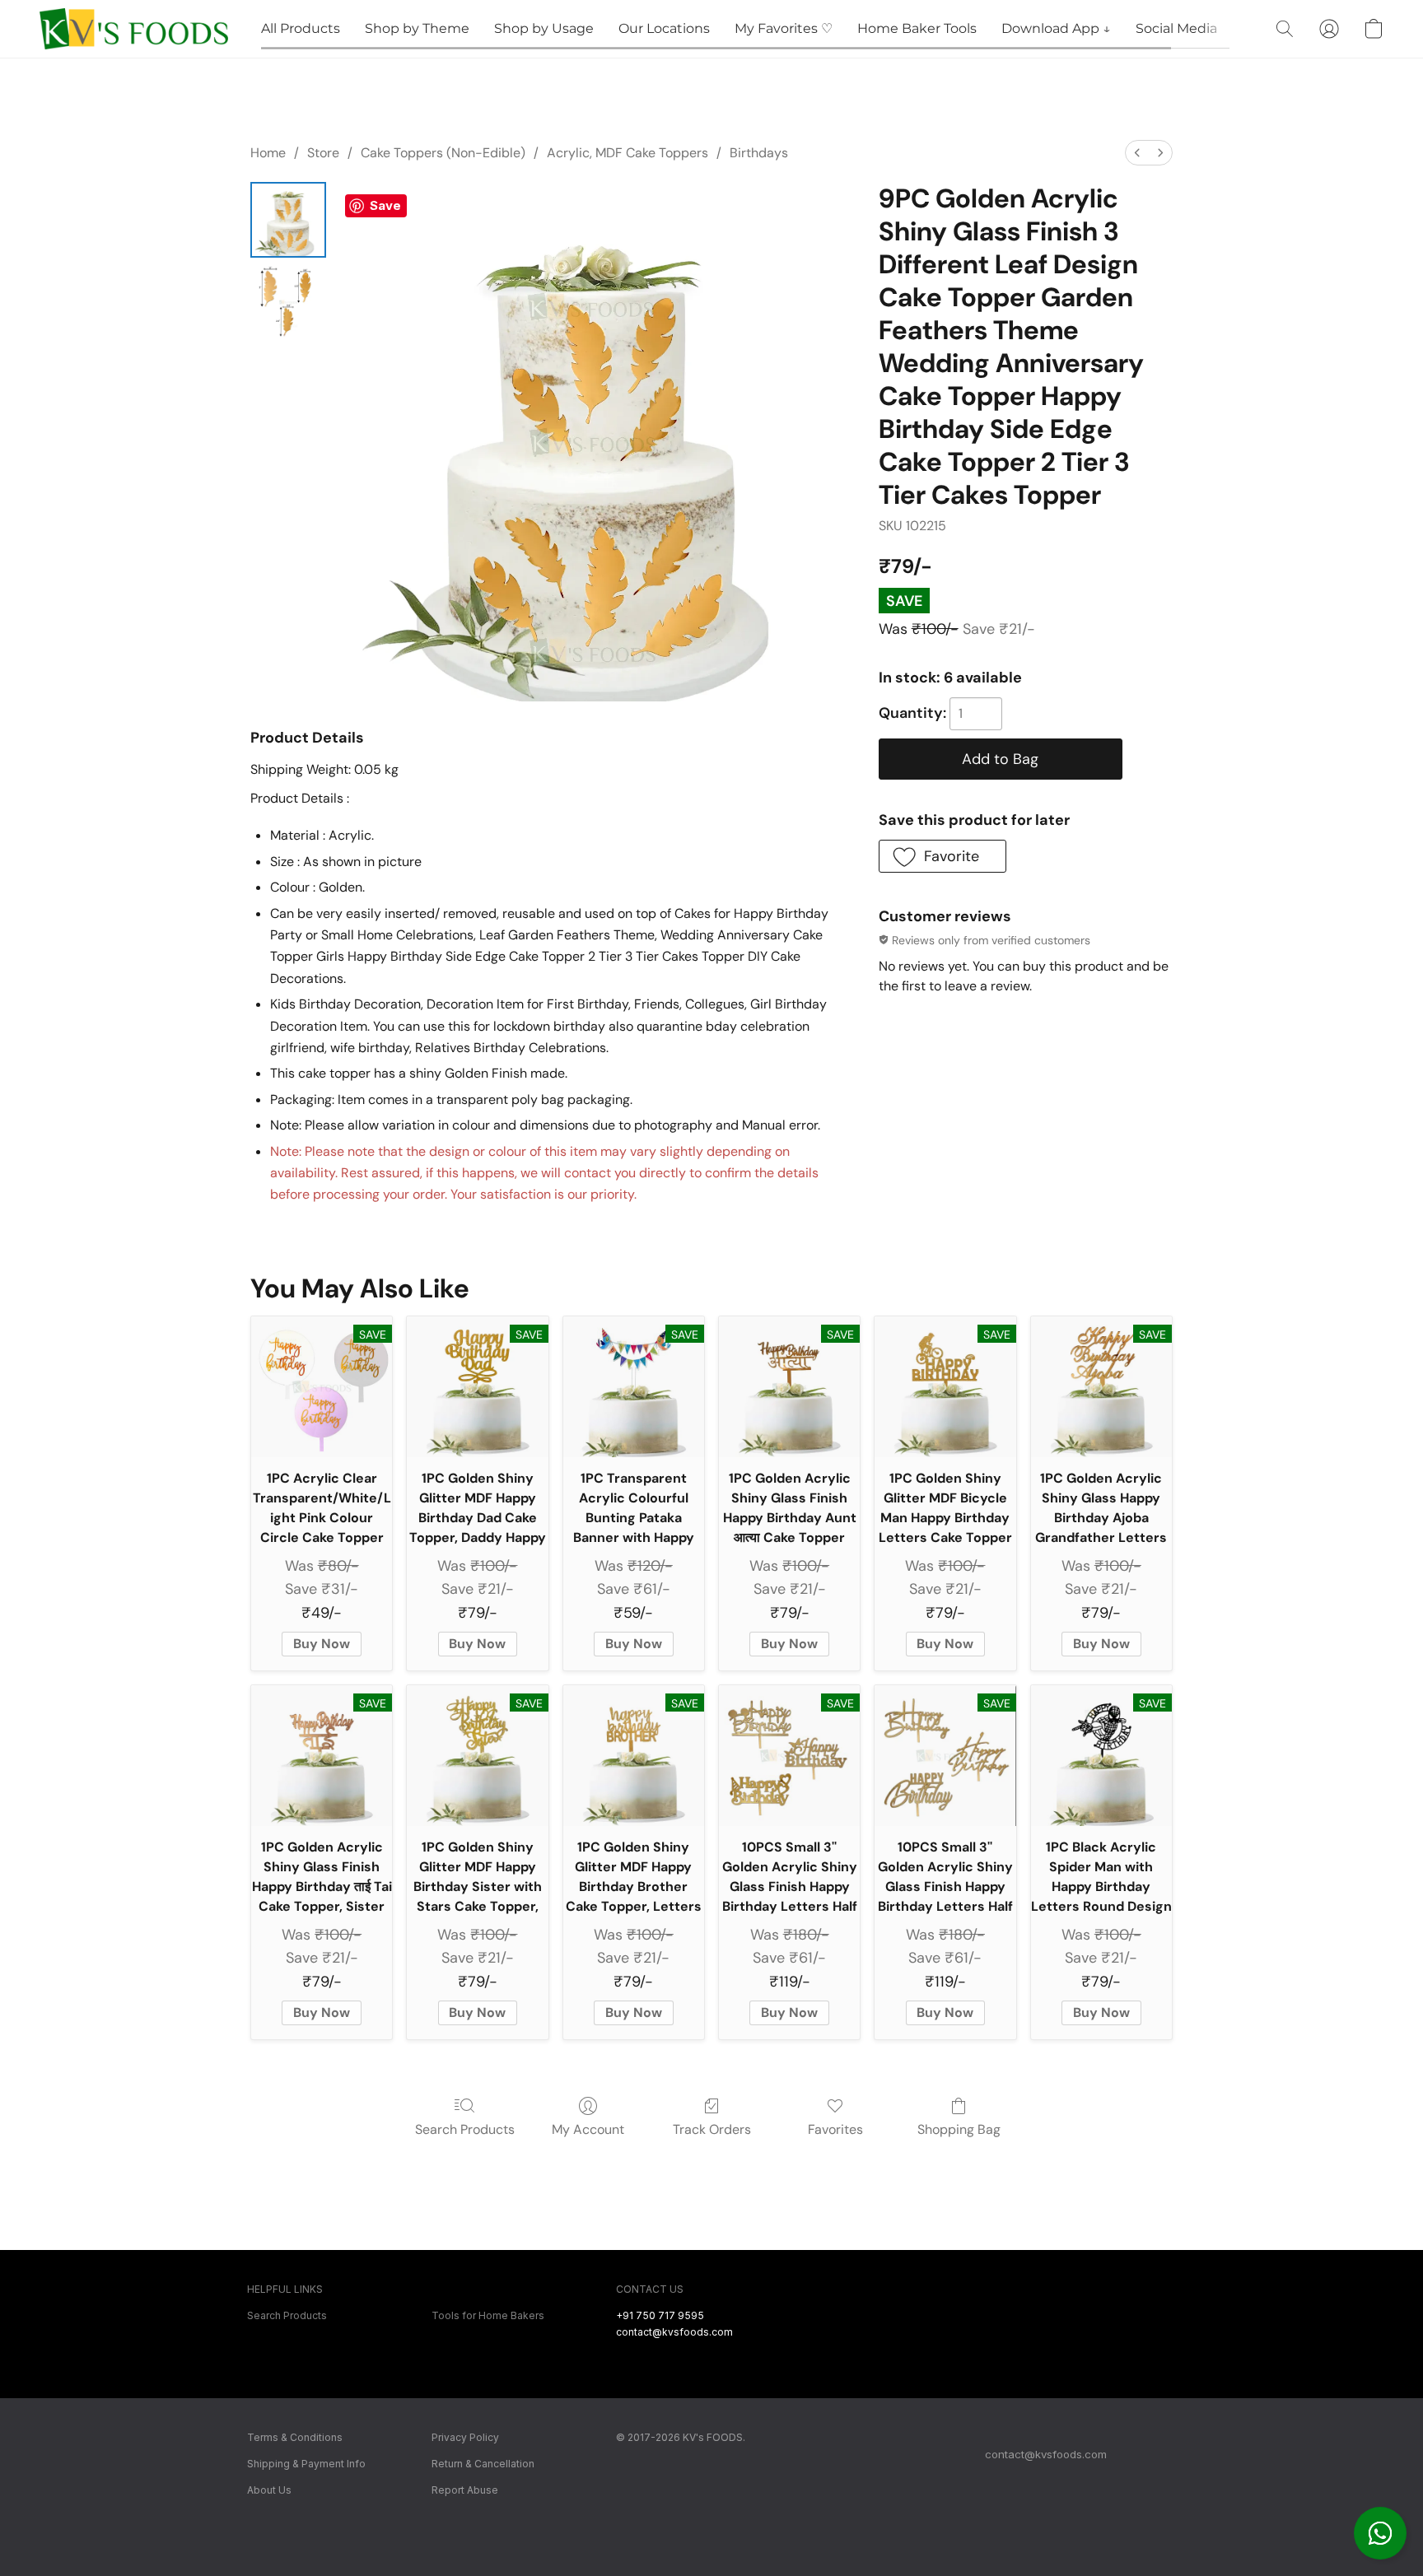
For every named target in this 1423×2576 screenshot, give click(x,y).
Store (323, 153)
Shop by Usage (544, 28)
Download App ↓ (1056, 28)
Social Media (1176, 28)
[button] (1380, 2533)
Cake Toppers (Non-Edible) (443, 153)
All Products (301, 28)
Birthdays (759, 153)
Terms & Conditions (295, 2437)
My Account (588, 2129)
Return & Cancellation (483, 2464)
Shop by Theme (417, 28)
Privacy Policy (465, 2437)
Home (268, 153)
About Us (269, 2490)
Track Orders (712, 2129)
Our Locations (664, 28)
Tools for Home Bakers (488, 2315)
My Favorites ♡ (784, 28)
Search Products (465, 2129)
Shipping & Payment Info (306, 2464)
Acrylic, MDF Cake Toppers (628, 153)
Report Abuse (465, 2490)
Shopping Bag (959, 2129)
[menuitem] (1137, 153)
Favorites (835, 2129)
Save (385, 205)
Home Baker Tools (917, 28)
